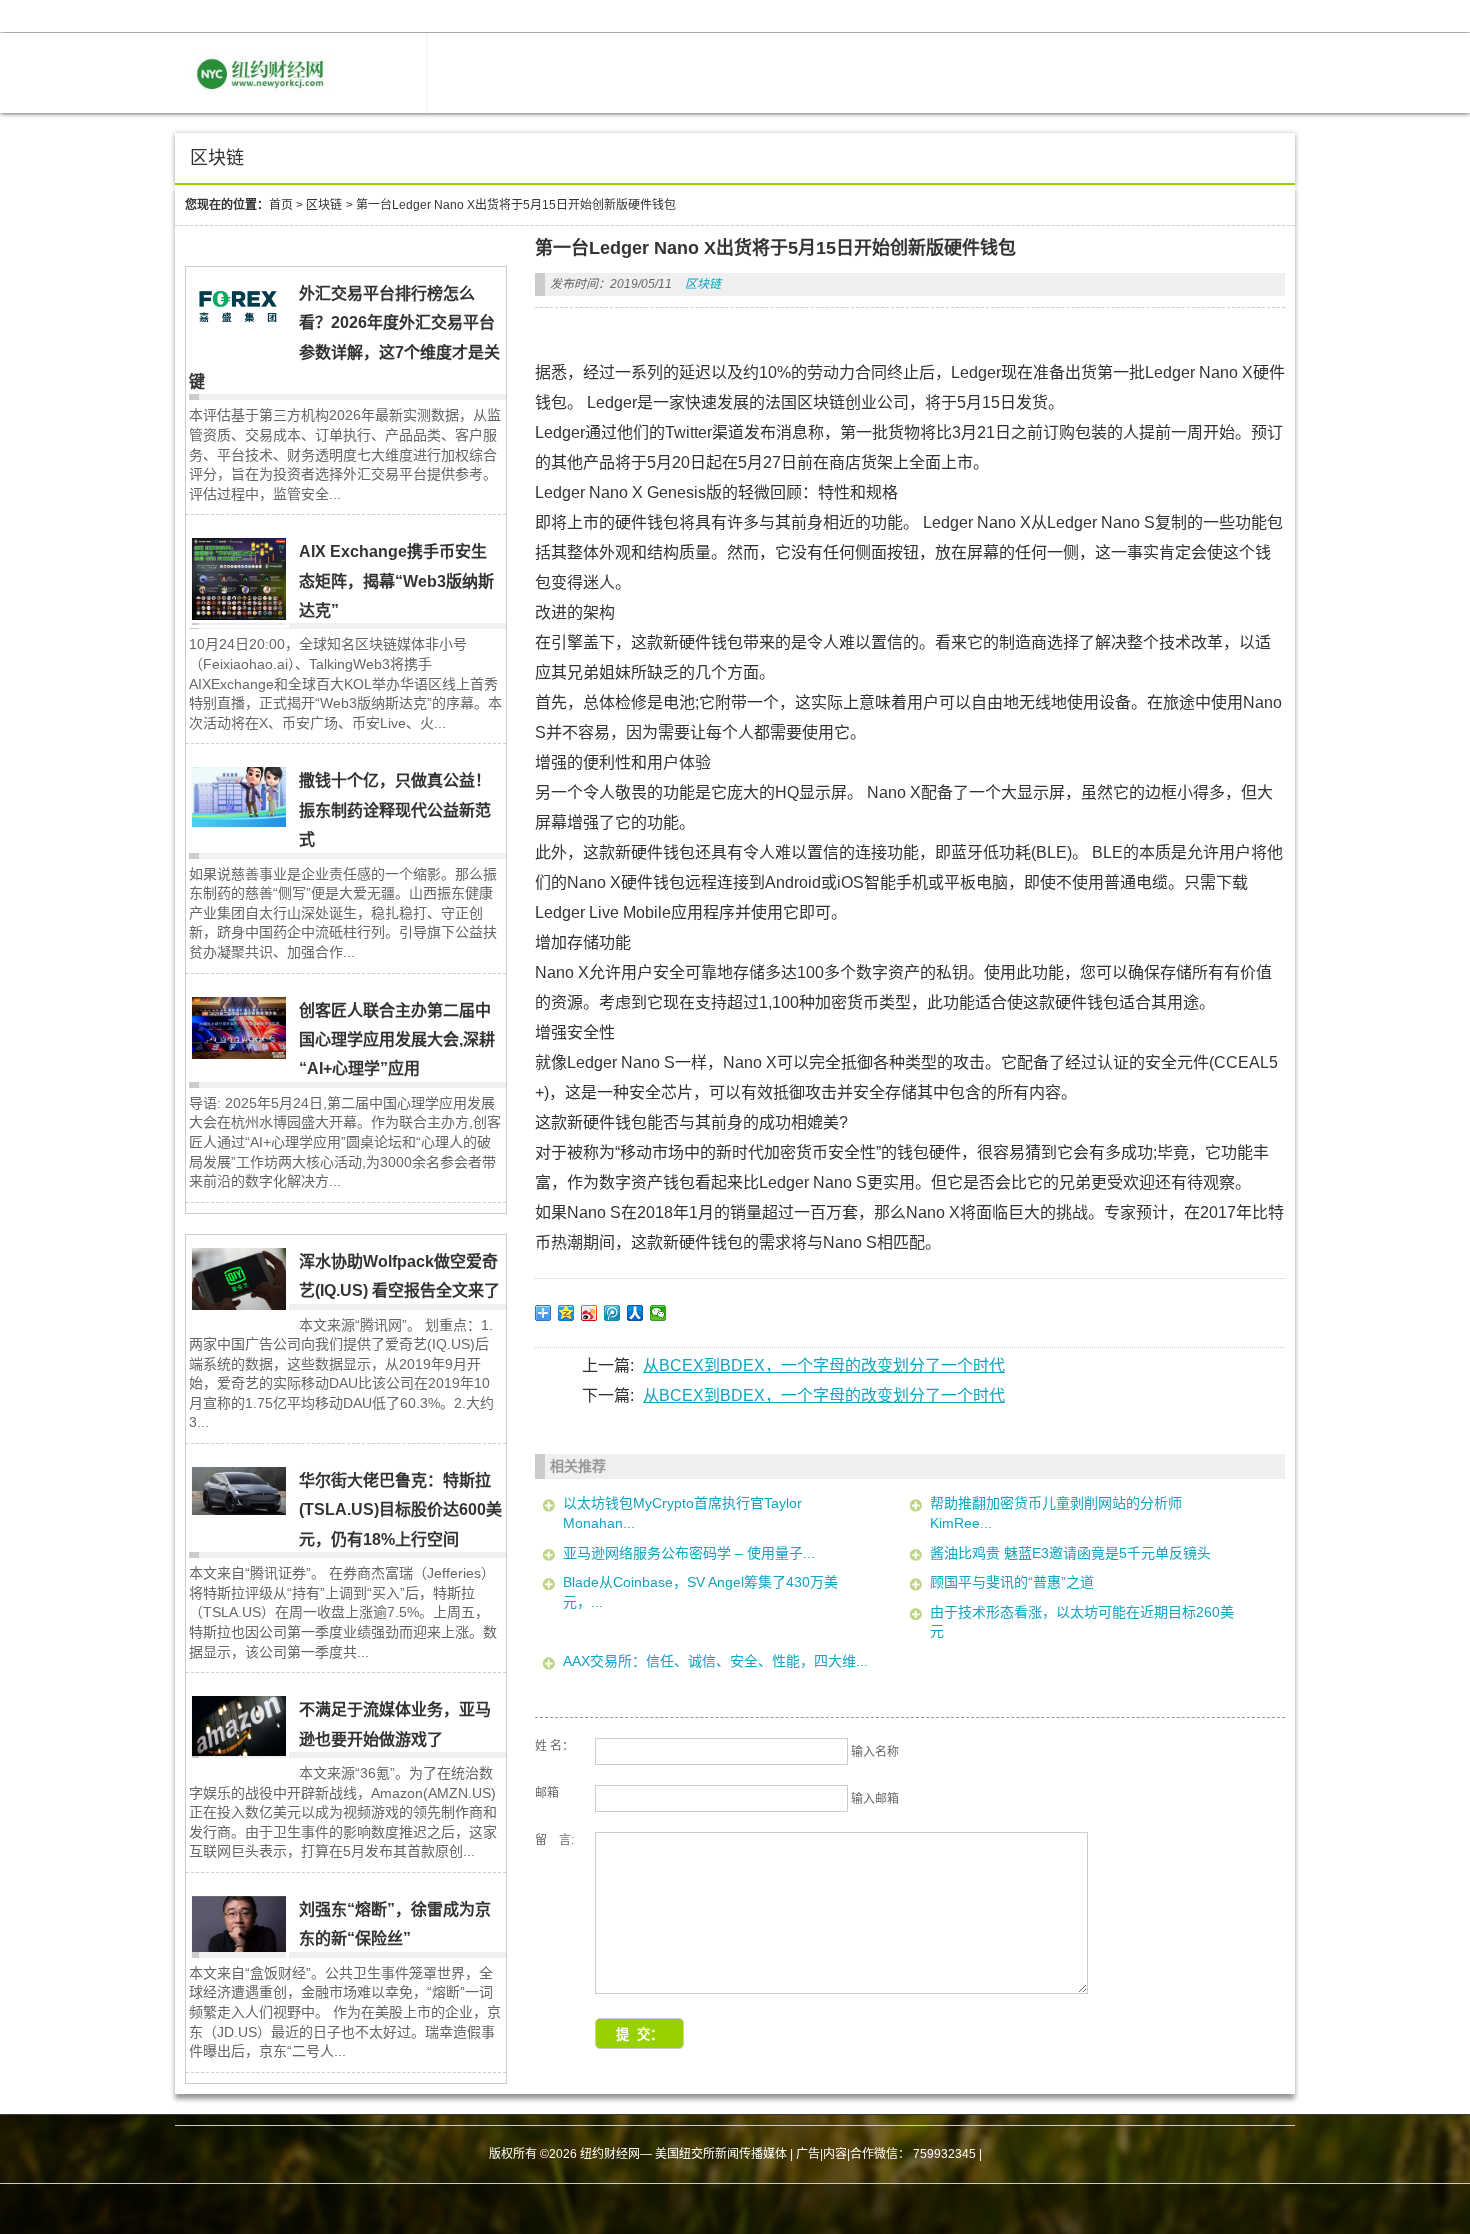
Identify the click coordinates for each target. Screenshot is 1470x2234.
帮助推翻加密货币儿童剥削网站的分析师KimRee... (1056, 1513)
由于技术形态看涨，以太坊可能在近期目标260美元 (1082, 1622)
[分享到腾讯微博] (612, 1313)
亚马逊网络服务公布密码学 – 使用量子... (689, 1553)
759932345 (944, 2154)
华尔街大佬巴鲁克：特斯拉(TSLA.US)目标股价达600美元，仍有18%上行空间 (400, 1510)
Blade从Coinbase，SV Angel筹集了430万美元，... (700, 1592)
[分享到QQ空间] (566, 1313)
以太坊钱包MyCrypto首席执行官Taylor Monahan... (682, 1513)
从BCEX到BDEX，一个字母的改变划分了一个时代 (824, 1365)
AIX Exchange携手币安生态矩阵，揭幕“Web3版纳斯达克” (396, 581)
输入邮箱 (875, 1799)
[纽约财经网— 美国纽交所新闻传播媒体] (263, 98)
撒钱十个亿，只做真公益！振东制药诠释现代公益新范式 (395, 810)
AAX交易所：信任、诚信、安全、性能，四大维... (715, 1661)
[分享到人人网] (635, 1313)
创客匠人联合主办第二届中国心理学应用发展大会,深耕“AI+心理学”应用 (397, 1040)
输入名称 (875, 1752)
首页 (281, 205)
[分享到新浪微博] (589, 1313)
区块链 (324, 205)
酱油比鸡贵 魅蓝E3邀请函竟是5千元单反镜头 (1070, 1553)
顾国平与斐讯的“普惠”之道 (1012, 1582)
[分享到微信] (658, 1313)
